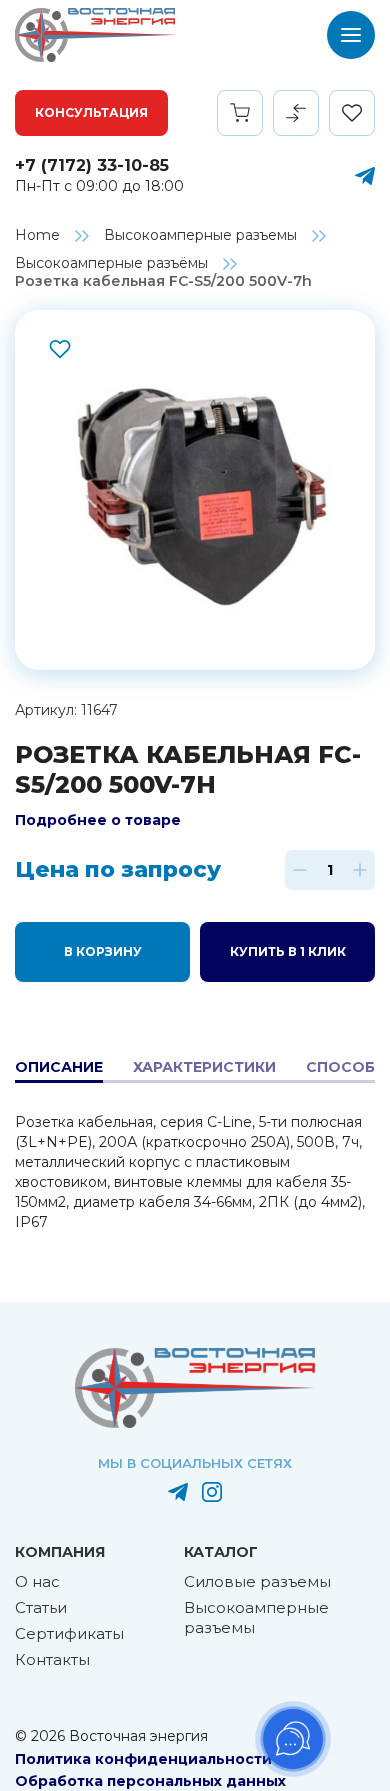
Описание (59, 1067)
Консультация (91, 112)
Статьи (41, 1607)
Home (37, 235)
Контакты (52, 1659)
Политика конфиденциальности (143, 1759)
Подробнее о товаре (98, 820)
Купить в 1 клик (288, 951)
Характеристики (204, 1067)
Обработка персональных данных (150, 1781)
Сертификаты (69, 1633)
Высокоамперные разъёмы (111, 263)
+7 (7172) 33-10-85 (92, 165)
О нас (37, 1581)
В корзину (103, 951)
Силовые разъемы (257, 1581)
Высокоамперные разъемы (200, 235)
